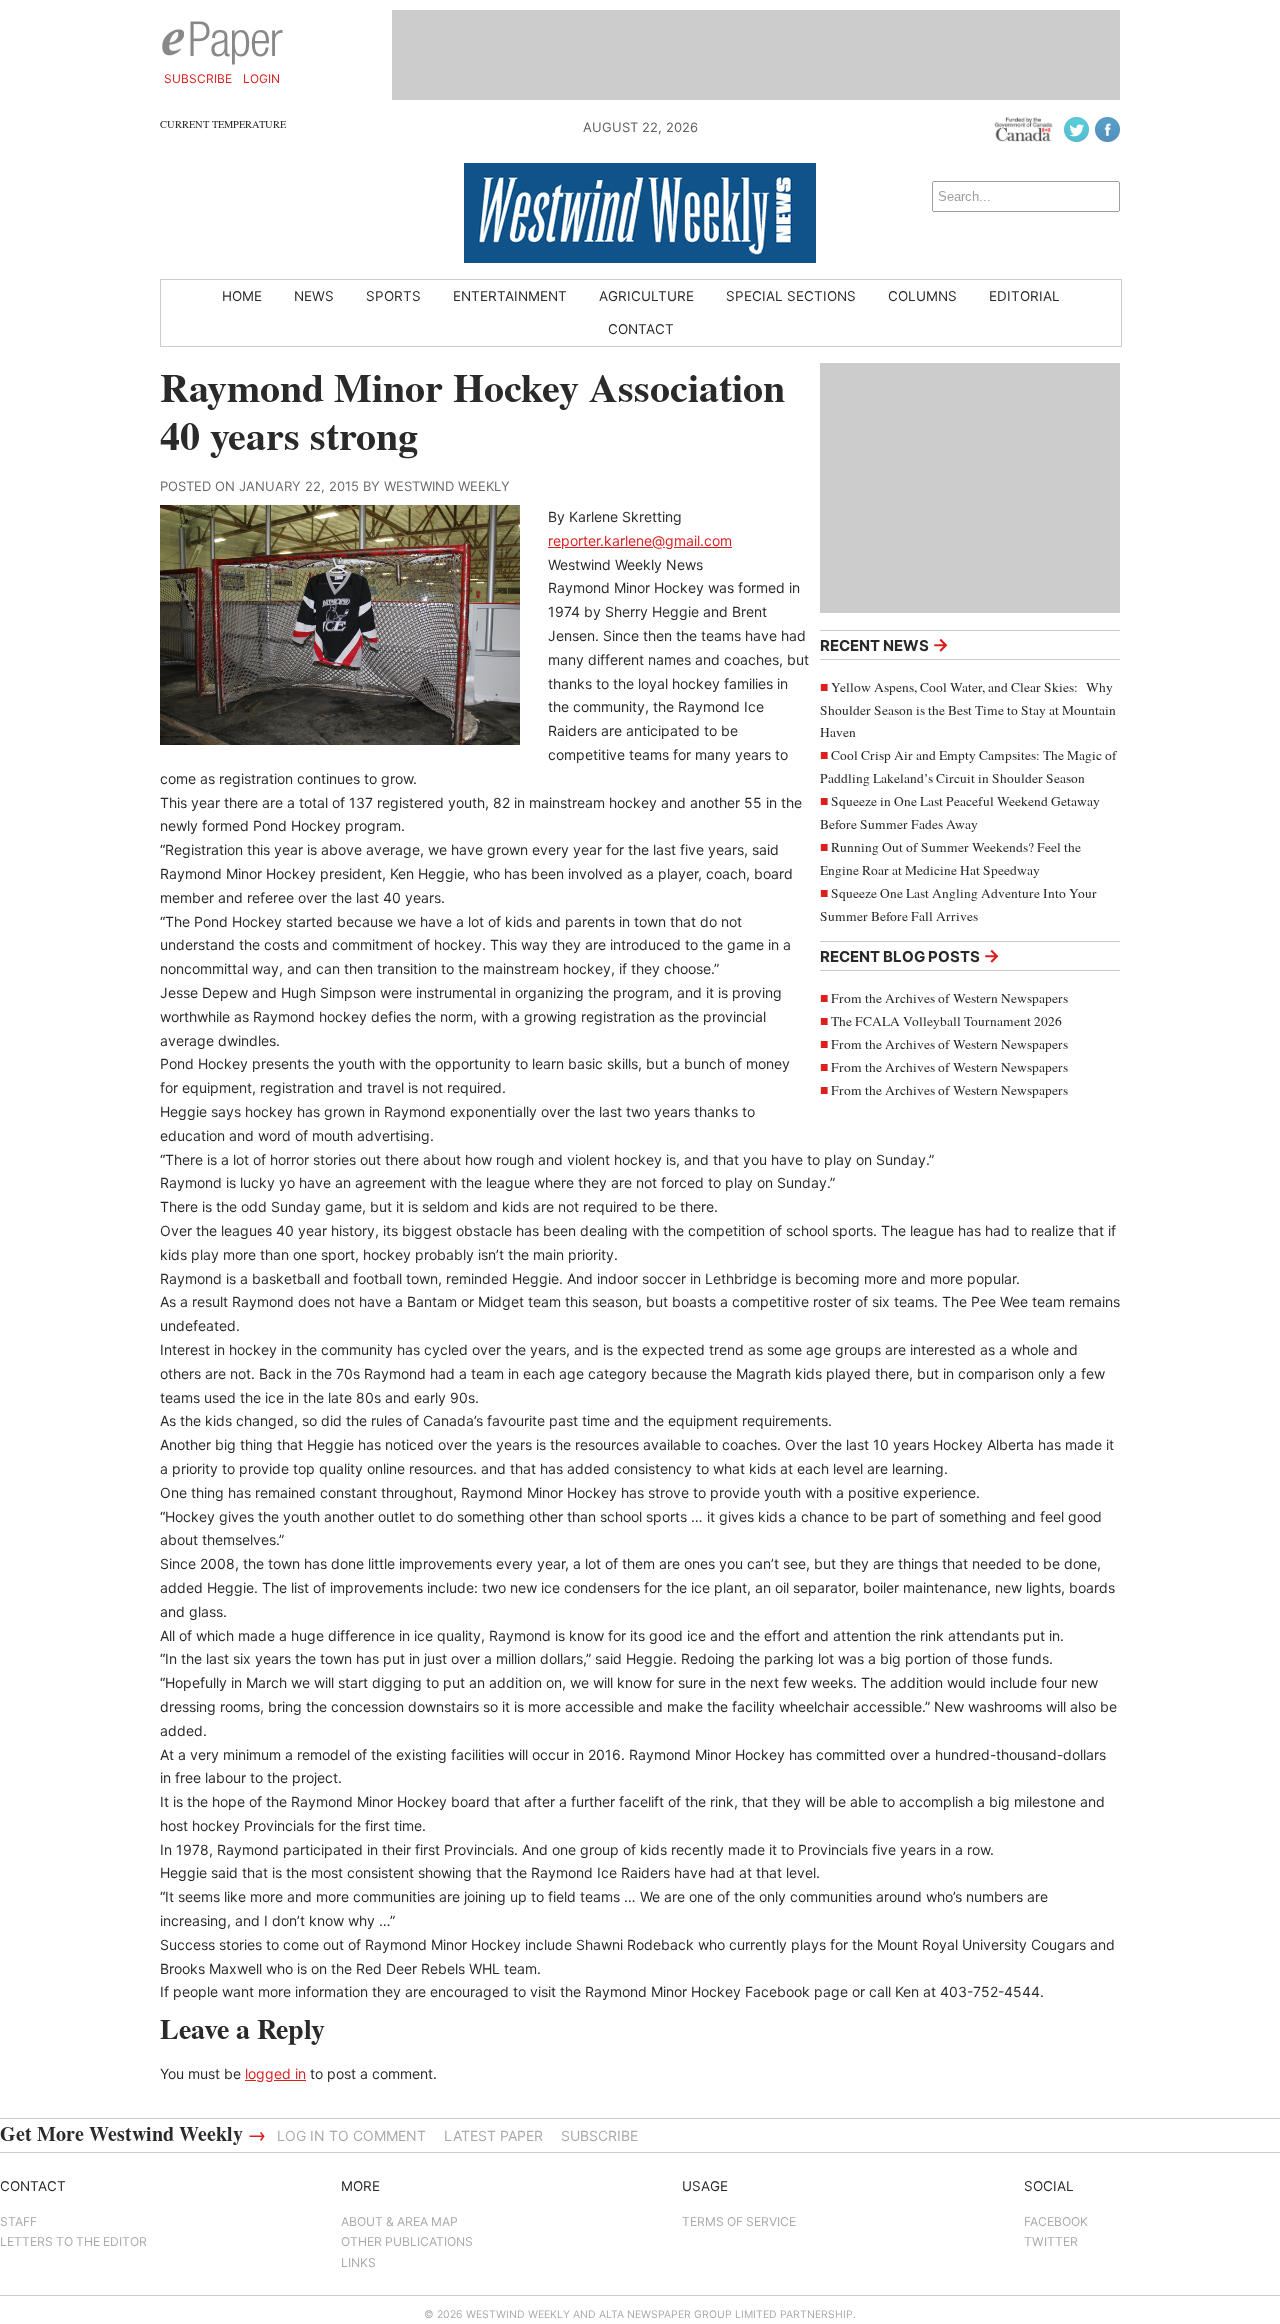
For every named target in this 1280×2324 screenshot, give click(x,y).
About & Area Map (399, 2221)
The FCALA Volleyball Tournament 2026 (946, 1021)
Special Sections (791, 296)
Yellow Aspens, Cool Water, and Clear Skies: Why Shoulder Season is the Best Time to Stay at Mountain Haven (968, 710)
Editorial (1024, 296)
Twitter (1051, 2241)
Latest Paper (493, 2135)
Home (242, 296)
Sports (393, 296)
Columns (922, 296)
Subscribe (198, 78)
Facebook (1056, 2221)
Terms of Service (739, 2221)
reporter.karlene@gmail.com (640, 540)
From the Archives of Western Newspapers (949, 998)
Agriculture (646, 296)
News (314, 296)
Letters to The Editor (73, 2241)
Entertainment (510, 296)
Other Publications (407, 2241)
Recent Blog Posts (910, 955)
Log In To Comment (351, 2135)
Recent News (884, 644)
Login (261, 78)
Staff (18, 2221)
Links (358, 2262)
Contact (641, 329)
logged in (275, 2073)
